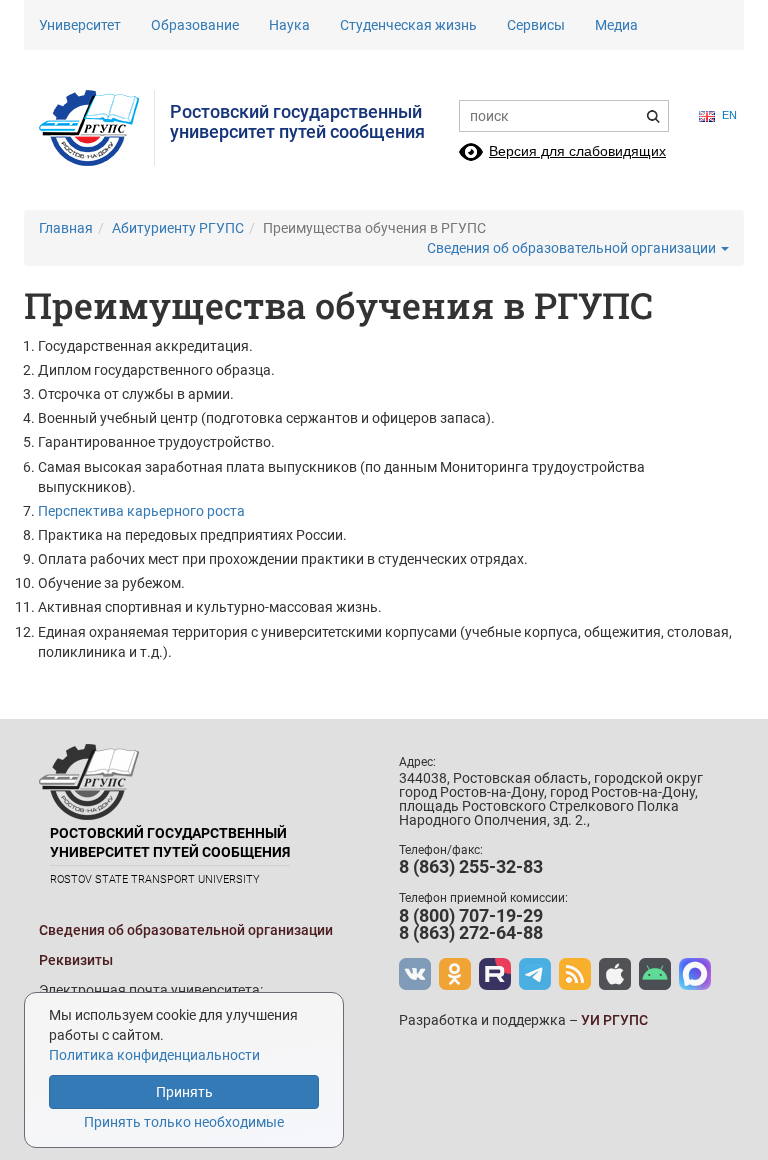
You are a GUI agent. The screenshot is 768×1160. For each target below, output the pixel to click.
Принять (184, 1092)
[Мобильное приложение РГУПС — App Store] (615, 974)
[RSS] (575, 974)
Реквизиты (76, 960)
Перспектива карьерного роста (141, 511)
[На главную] (97, 128)
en (729, 115)
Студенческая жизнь (408, 25)
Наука (289, 25)
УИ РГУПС (614, 1020)
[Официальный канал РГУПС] (495, 974)
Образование (195, 25)
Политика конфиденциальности (154, 1055)
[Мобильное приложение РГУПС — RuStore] (655, 974)
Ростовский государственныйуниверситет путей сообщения (297, 121)
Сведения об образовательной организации (573, 248)
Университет (80, 25)
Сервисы (536, 25)
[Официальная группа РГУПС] (415, 974)
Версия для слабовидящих (577, 151)
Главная (66, 228)
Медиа (616, 25)
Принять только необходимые (184, 1122)
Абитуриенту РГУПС (178, 228)
